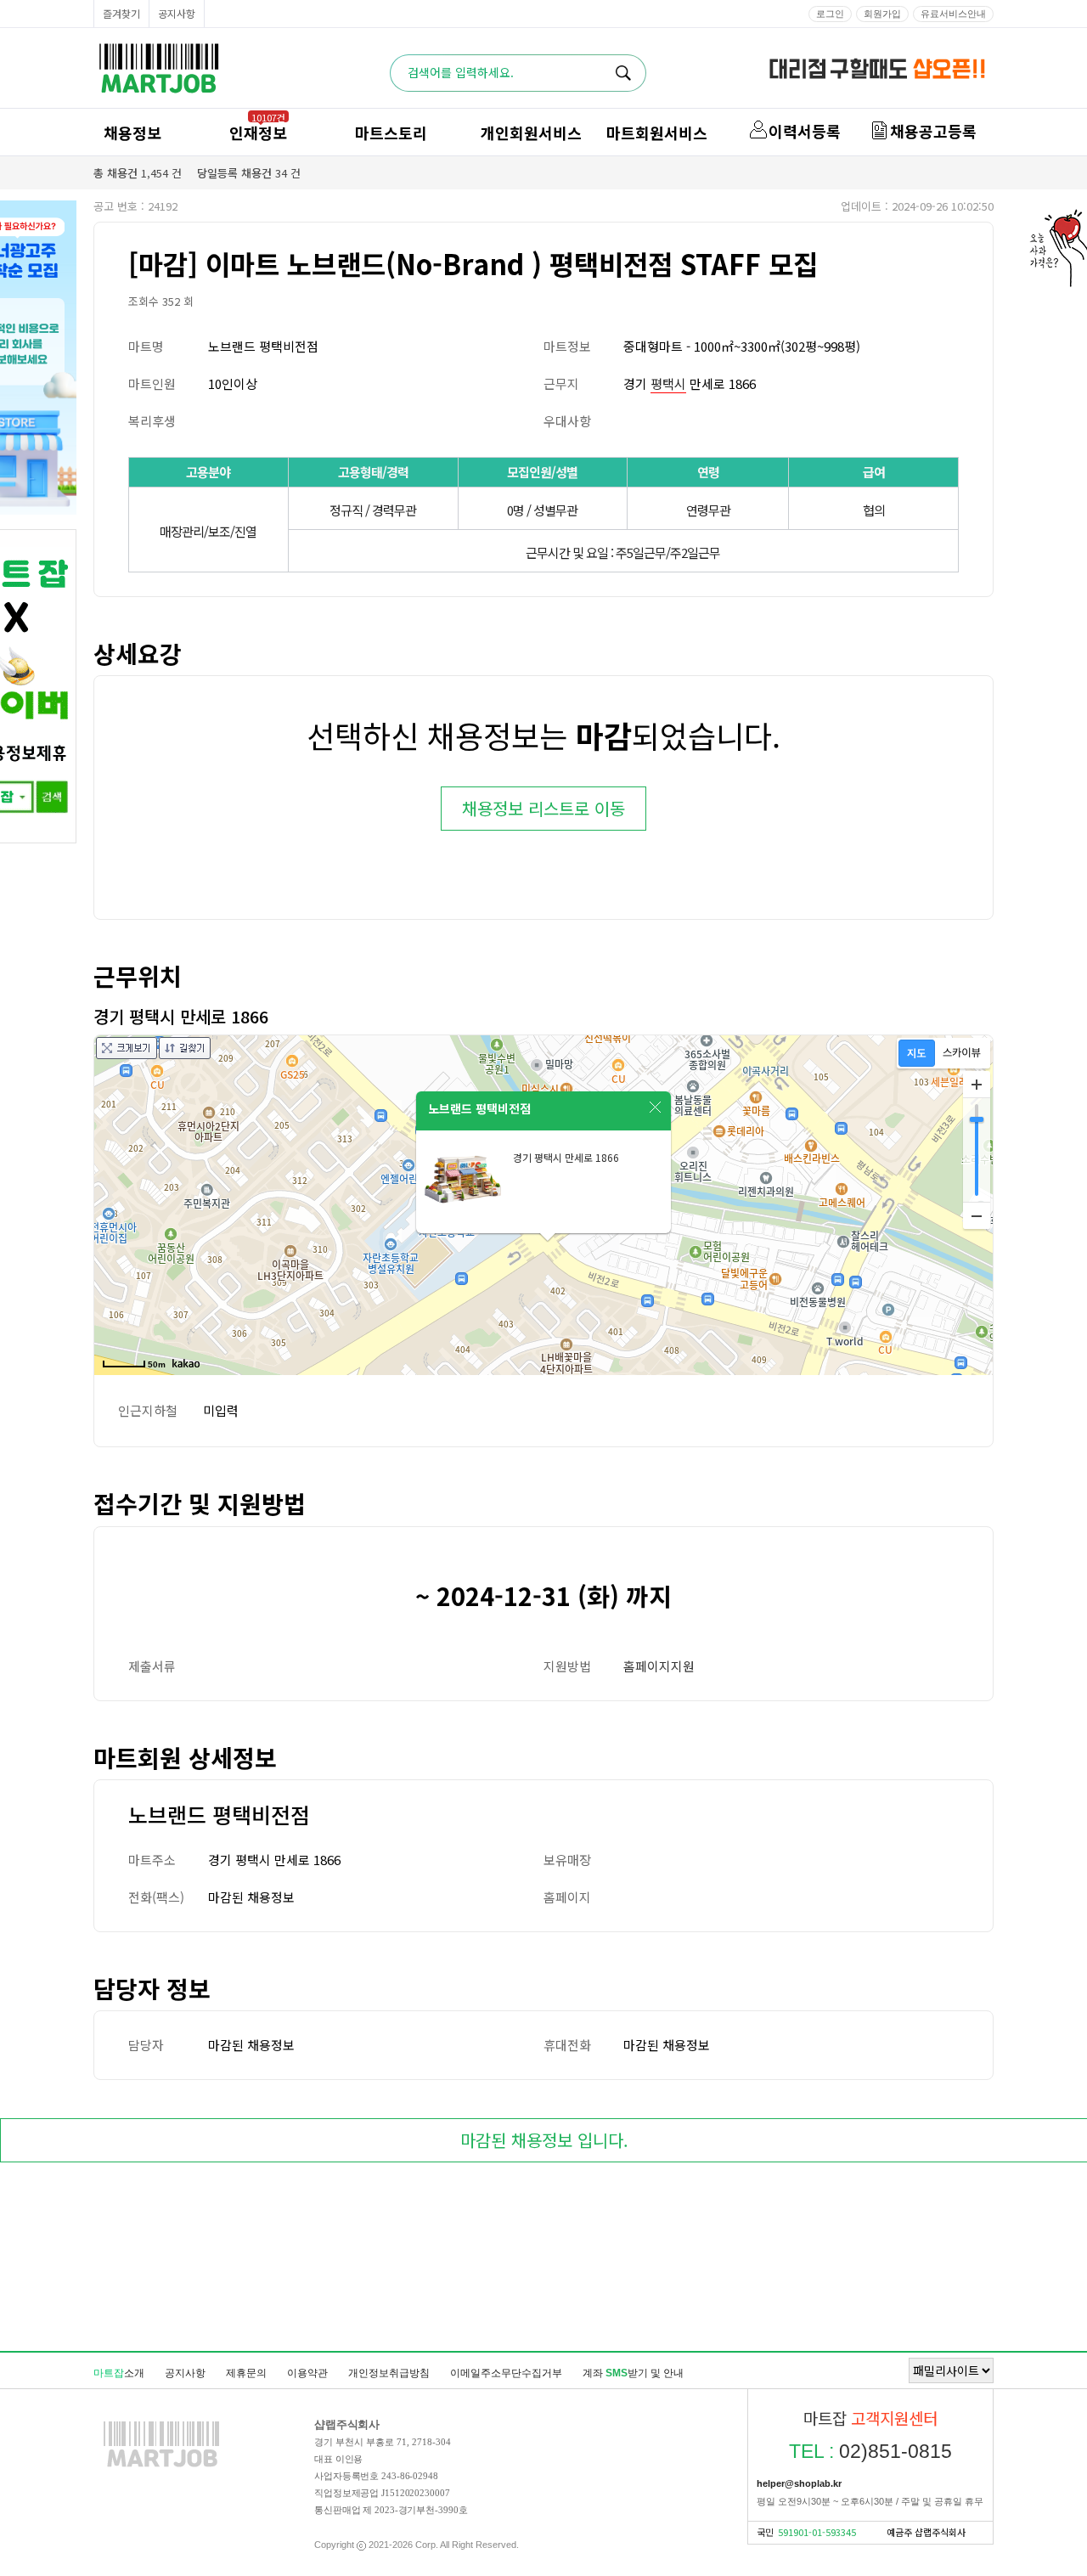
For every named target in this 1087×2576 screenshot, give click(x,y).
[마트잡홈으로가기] (161, 2466)
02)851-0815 (870, 2451)
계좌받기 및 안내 (633, 2373)
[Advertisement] (543, 2260)
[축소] (977, 1215)
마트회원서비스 (657, 132)
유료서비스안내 (953, 14)
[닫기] (656, 1108)
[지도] (917, 1053)
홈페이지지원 (659, 1666)
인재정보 (258, 132)
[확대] (977, 1085)
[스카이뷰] (962, 1053)
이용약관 (307, 2373)
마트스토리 (391, 132)
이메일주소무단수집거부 (506, 2373)
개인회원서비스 (531, 132)
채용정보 (132, 132)
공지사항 (177, 13)
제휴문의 (246, 2373)
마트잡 (159, 68)
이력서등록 (805, 131)
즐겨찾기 (121, 13)
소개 (119, 2373)
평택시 (668, 383)
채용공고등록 (933, 131)
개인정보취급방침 (389, 2373)
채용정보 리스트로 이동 (543, 808)
